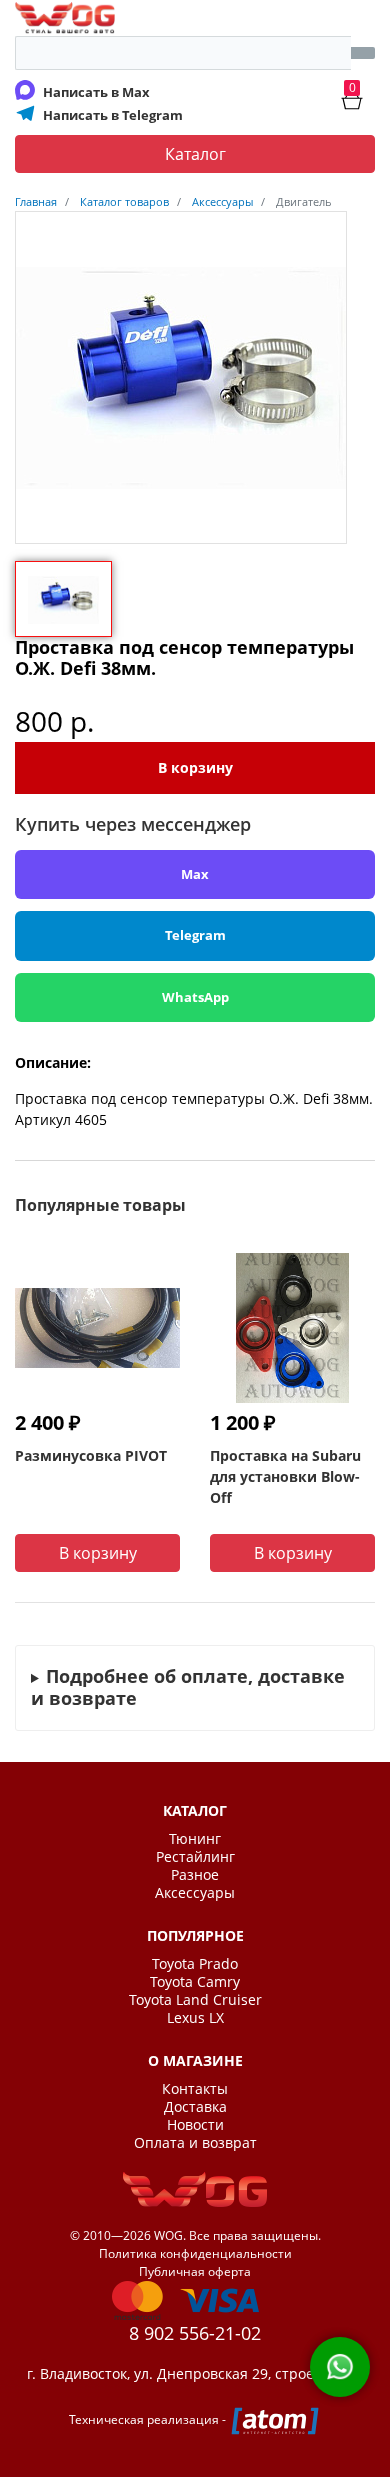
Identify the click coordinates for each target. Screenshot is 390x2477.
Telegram (195, 935)
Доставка (195, 2107)
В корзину (195, 767)
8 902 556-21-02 (195, 2333)
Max (195, 874)
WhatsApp (195, 997)
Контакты (195, 2089)
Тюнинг (195, 1839)
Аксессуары (195, 1893)
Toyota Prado (195, 1964)
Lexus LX (195, 2018)
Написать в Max (96, 92)
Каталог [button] (195, 154)
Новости (195, 2125)
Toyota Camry (195, 1982)
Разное (195, 1875)
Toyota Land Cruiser (195, 2000)
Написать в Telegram (113, 115)
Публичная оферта (195, 2271)
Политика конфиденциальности (195, 2253)
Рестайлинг (195, 1857)
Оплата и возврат (195, 2143)
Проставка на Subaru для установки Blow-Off (285, 1476)
